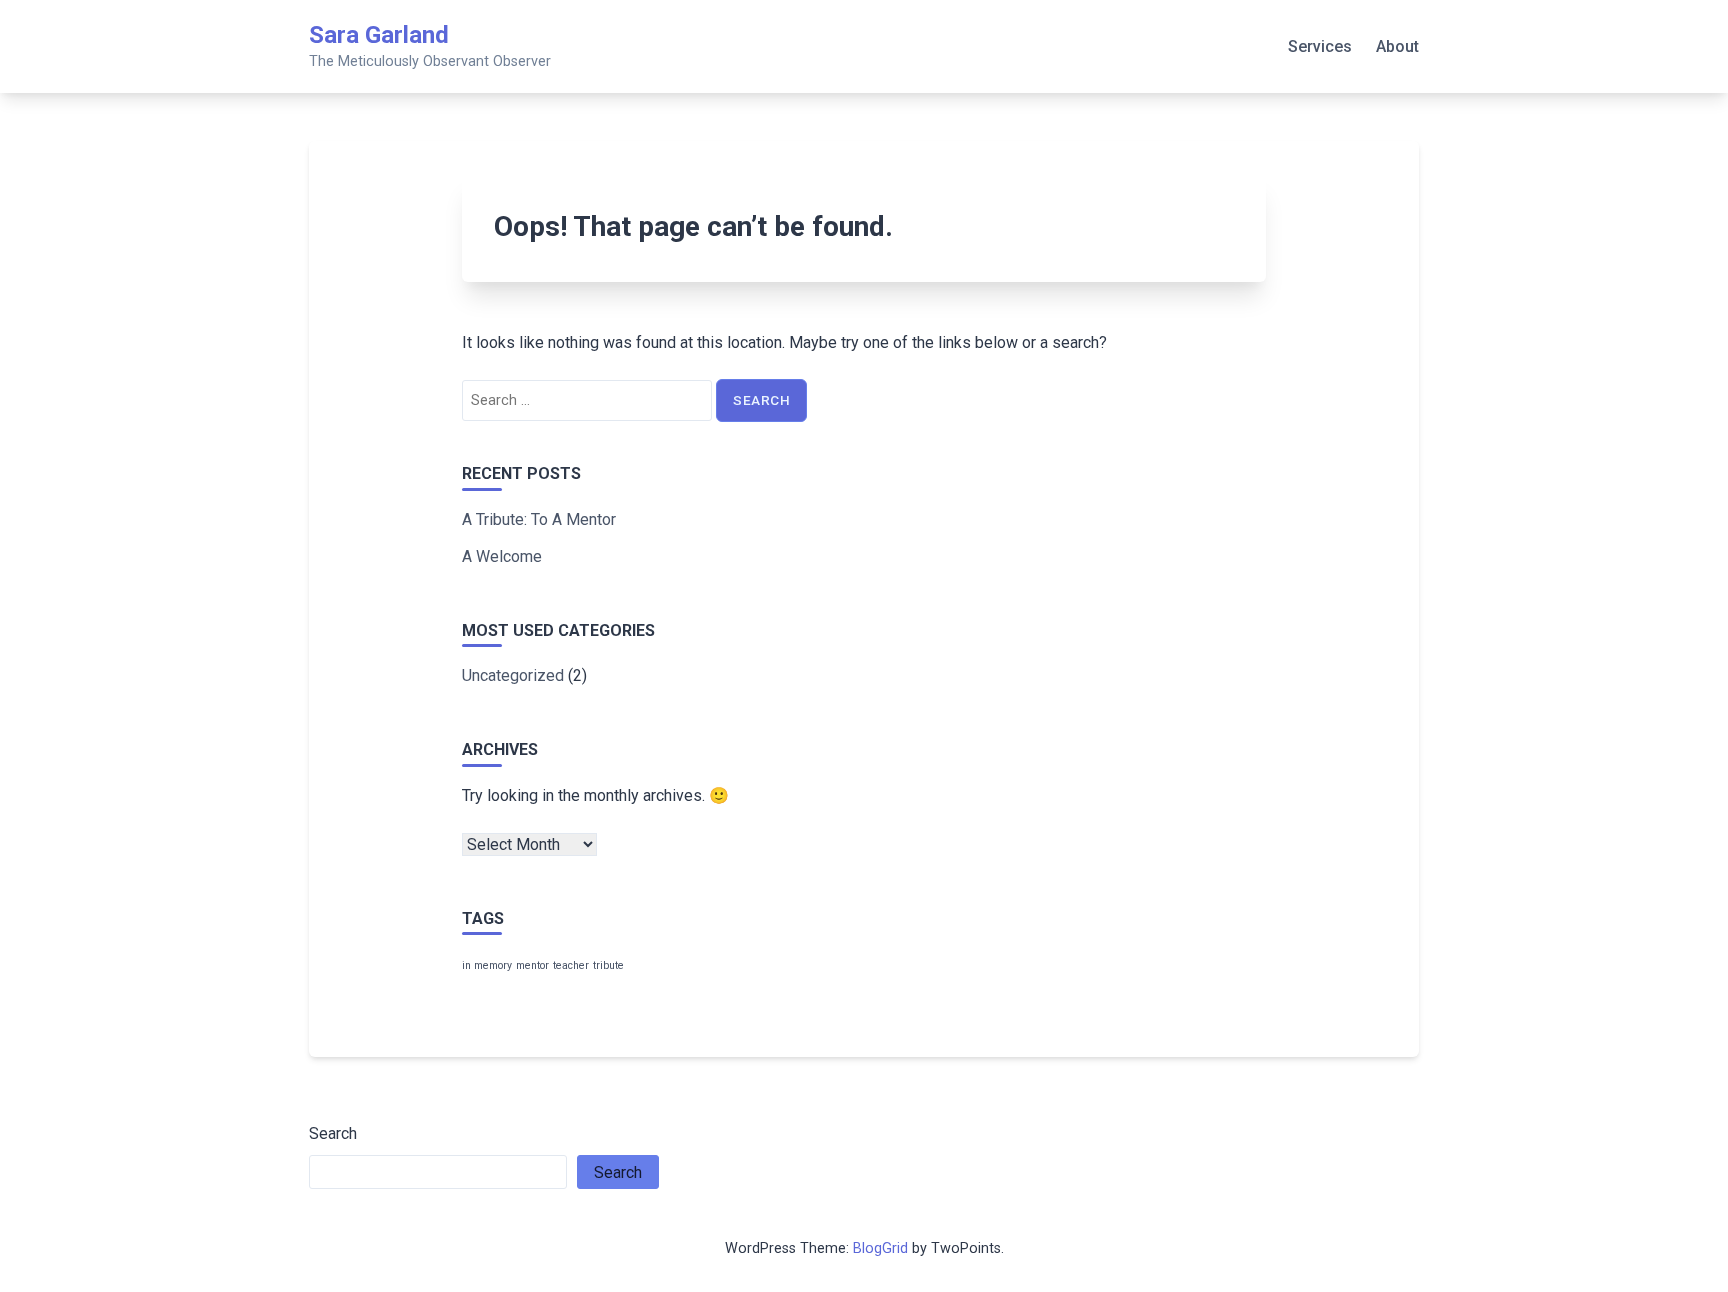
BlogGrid (880, 1248)
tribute (608, 965)
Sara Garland (379, 35)
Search (333, 1133)
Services (1320, 46)
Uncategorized (513, 675)
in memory (487, 965)
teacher (571, 965)
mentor (532, 965)
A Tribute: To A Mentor (539, 519)
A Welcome (502, 556)
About (1397, 46)
